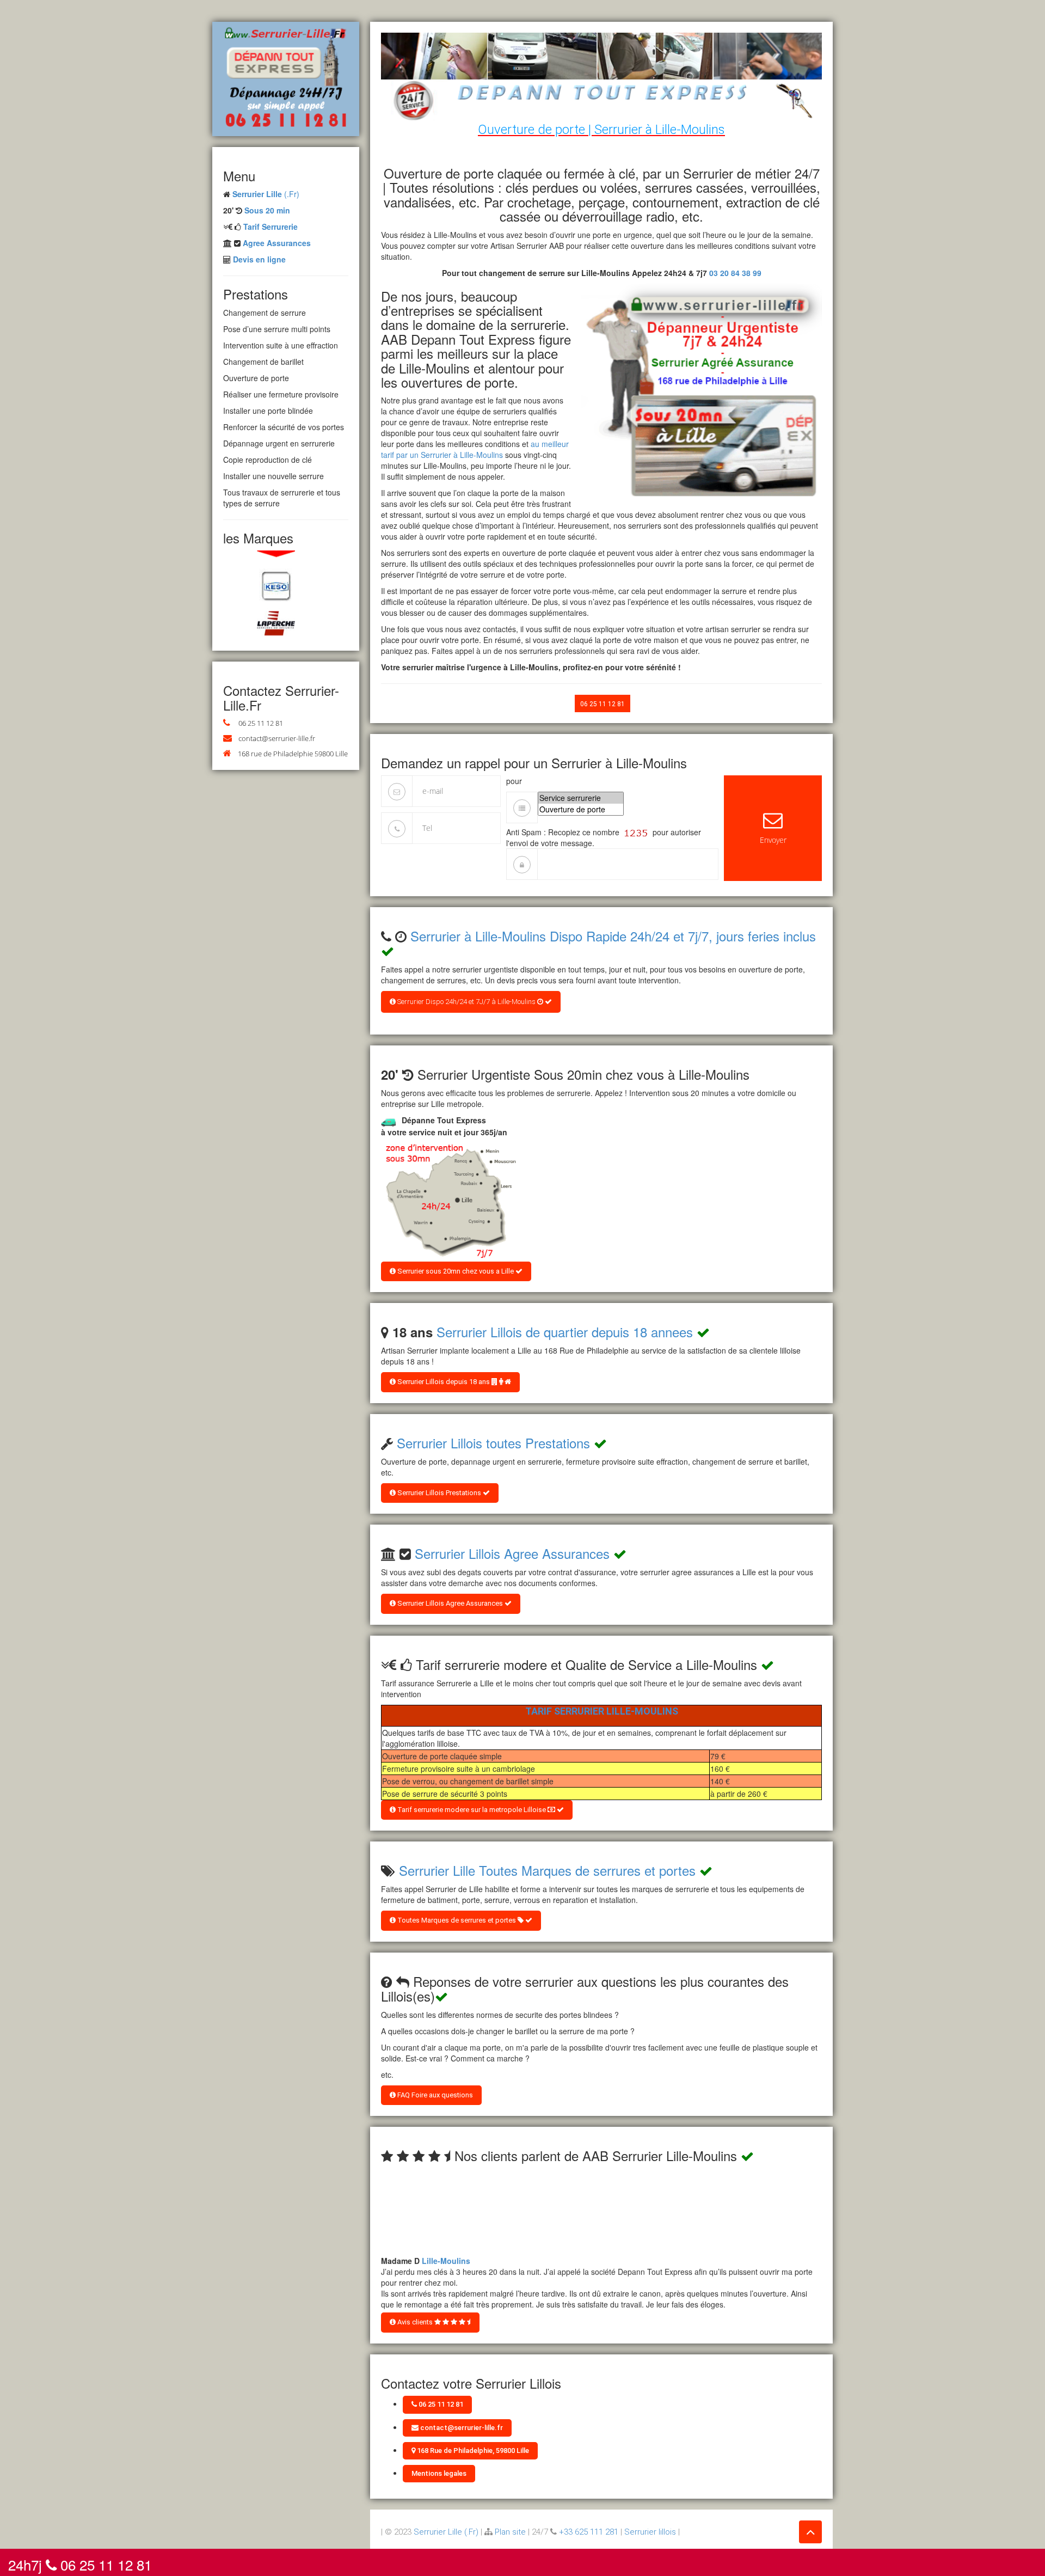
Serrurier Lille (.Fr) (446, 2532)
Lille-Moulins (446, 2249)
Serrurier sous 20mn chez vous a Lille (456, 1271)
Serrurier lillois (650, 2532)
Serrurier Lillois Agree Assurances (512, 1553)
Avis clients (415, 2322)
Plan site (510, 2532)
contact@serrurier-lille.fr (277, 738)
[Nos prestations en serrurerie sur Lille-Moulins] (449, 1201)
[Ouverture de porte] (581, 809)
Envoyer (773, 840)
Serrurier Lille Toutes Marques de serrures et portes (547, 1870)
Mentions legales (439, 2473)
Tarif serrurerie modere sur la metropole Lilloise (472, 1810)
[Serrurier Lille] (286, 78)
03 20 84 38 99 (735, 273)
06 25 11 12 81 (261, 723)
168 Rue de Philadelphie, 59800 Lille (472, 2450)
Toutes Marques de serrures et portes (457, 1920)
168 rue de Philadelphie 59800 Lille (293, 754)
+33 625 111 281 (589, 2532)
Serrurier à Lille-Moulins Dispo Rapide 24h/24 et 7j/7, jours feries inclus (613, 936)
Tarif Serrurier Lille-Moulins (602, 1711)
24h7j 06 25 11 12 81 (80, 2562)
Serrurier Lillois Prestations (439, 1493)
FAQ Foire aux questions (434, 2095)
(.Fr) (266, 194)
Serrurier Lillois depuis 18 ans (444, 1382)
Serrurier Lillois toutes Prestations (493, 1443)
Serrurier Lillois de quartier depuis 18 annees (565, 1332)
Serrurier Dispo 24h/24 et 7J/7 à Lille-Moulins (466, 1002)
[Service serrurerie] (581, 798)
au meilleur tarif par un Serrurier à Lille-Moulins (475, 449)
